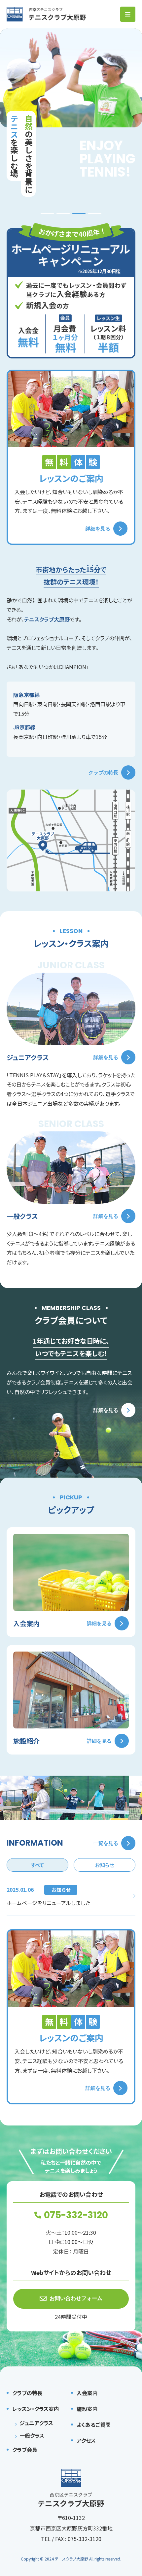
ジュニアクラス (36, 2423)
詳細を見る (98, 529)
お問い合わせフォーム (76, 2298)
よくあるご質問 (94, 2425)
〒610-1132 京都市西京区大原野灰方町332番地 (71, 2523)
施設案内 (87, 2409)
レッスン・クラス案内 (36, 2409)
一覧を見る (106, 1843)
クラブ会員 (25, 2450)
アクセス (86, 2440)
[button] (47, 214)
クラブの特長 (103, 772)
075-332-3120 (76, 2215)
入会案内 (87, 2393)
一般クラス (32, 2435)
